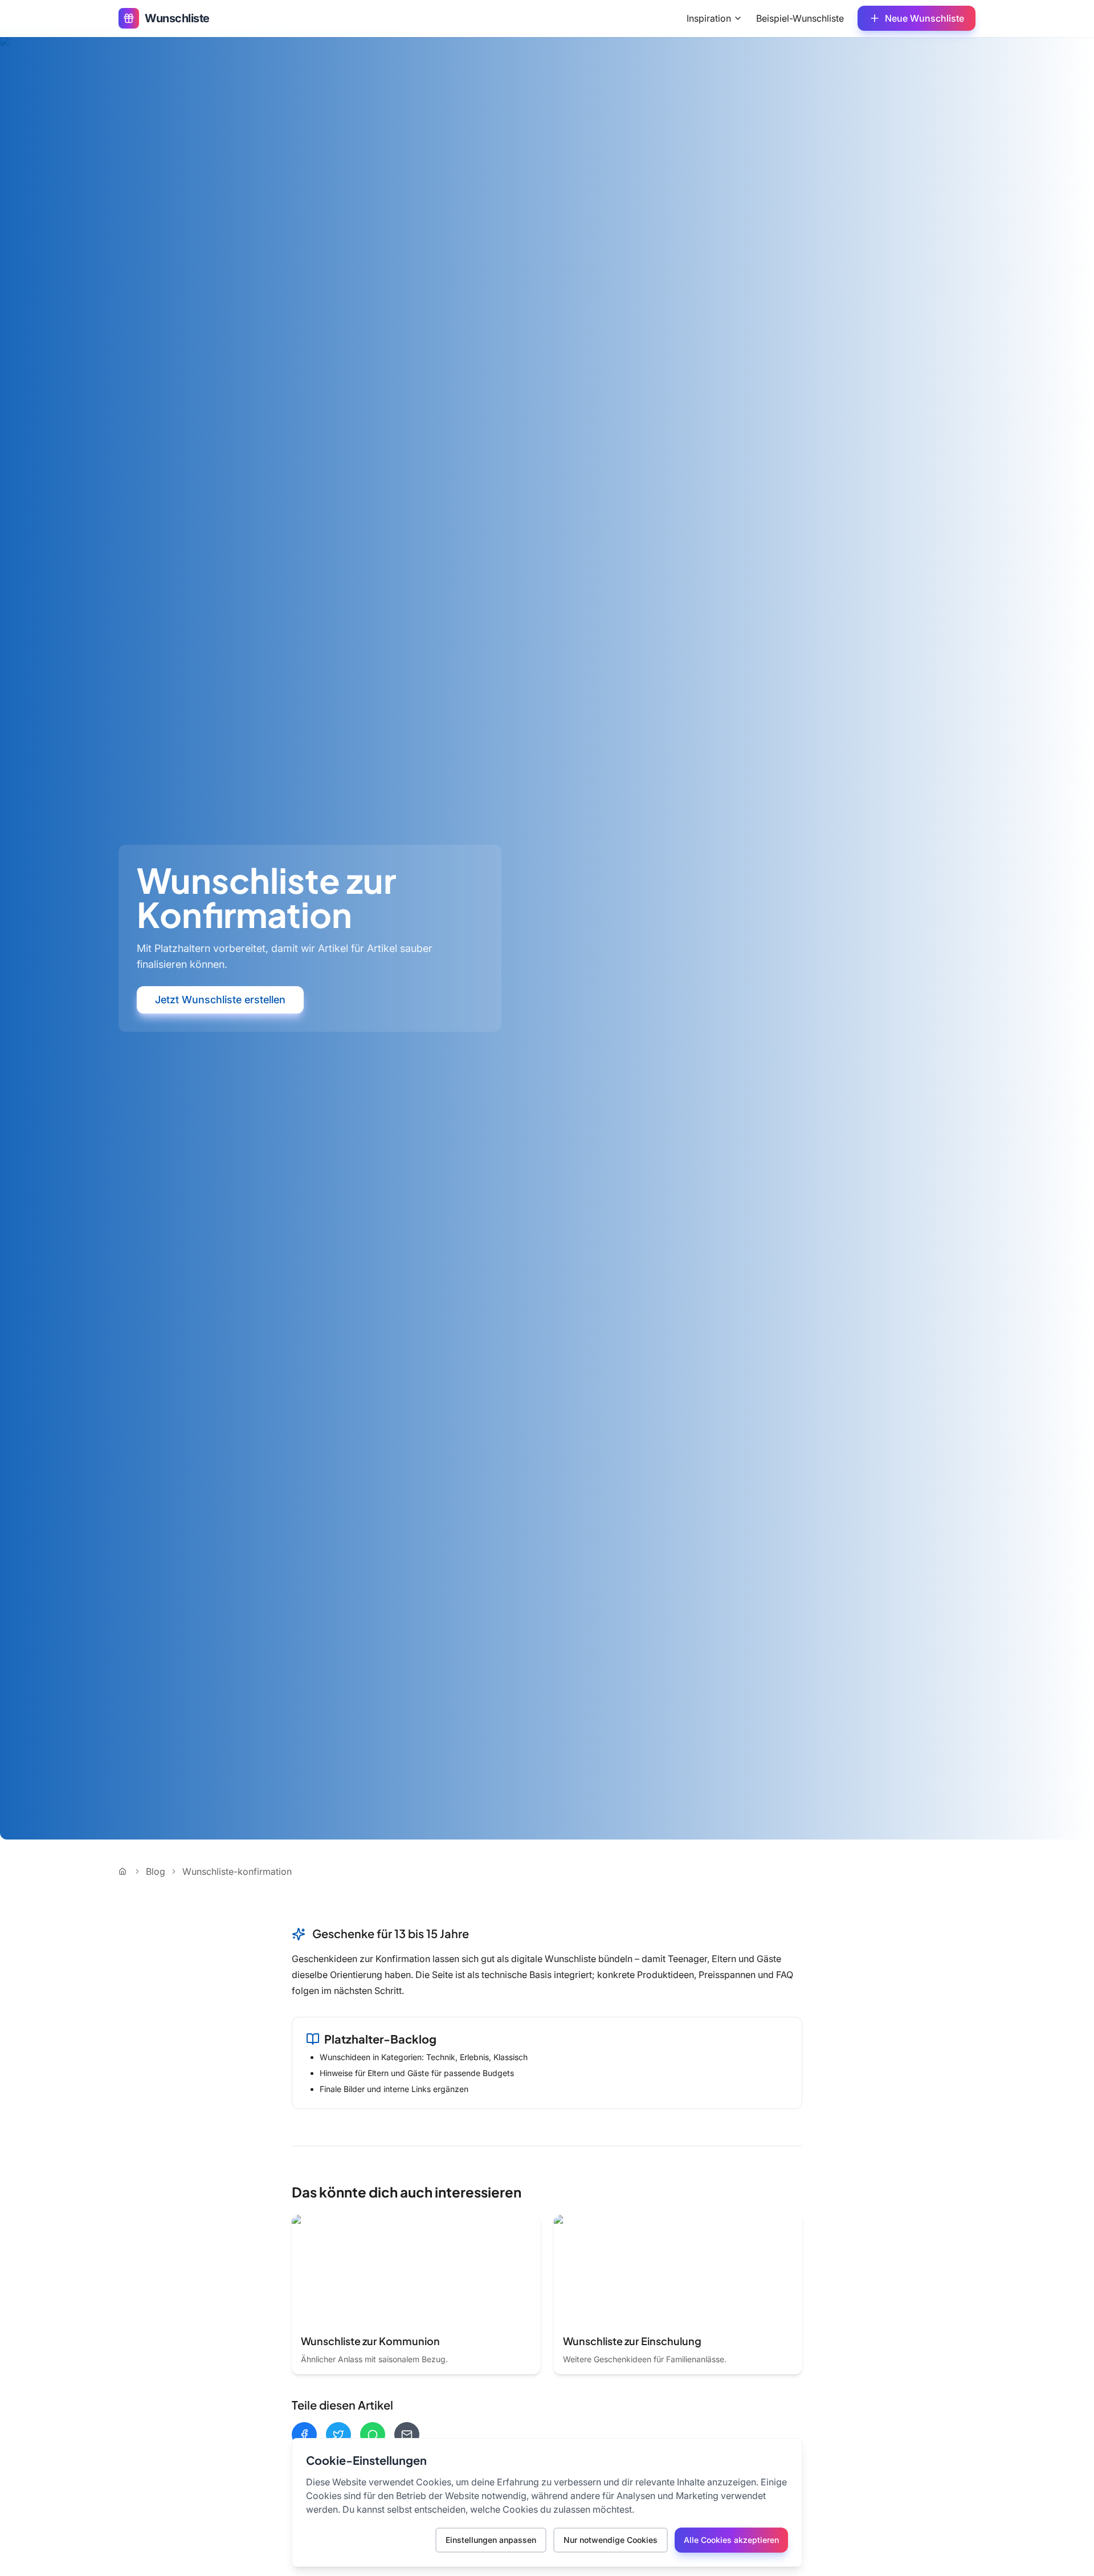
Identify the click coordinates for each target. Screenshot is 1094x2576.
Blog (156, 1871)
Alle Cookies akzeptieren (731, 2540)
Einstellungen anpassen (491, 2540)
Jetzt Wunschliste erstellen (220, 1000)
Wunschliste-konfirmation (237, 1871)
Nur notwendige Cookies (611, 2540)
